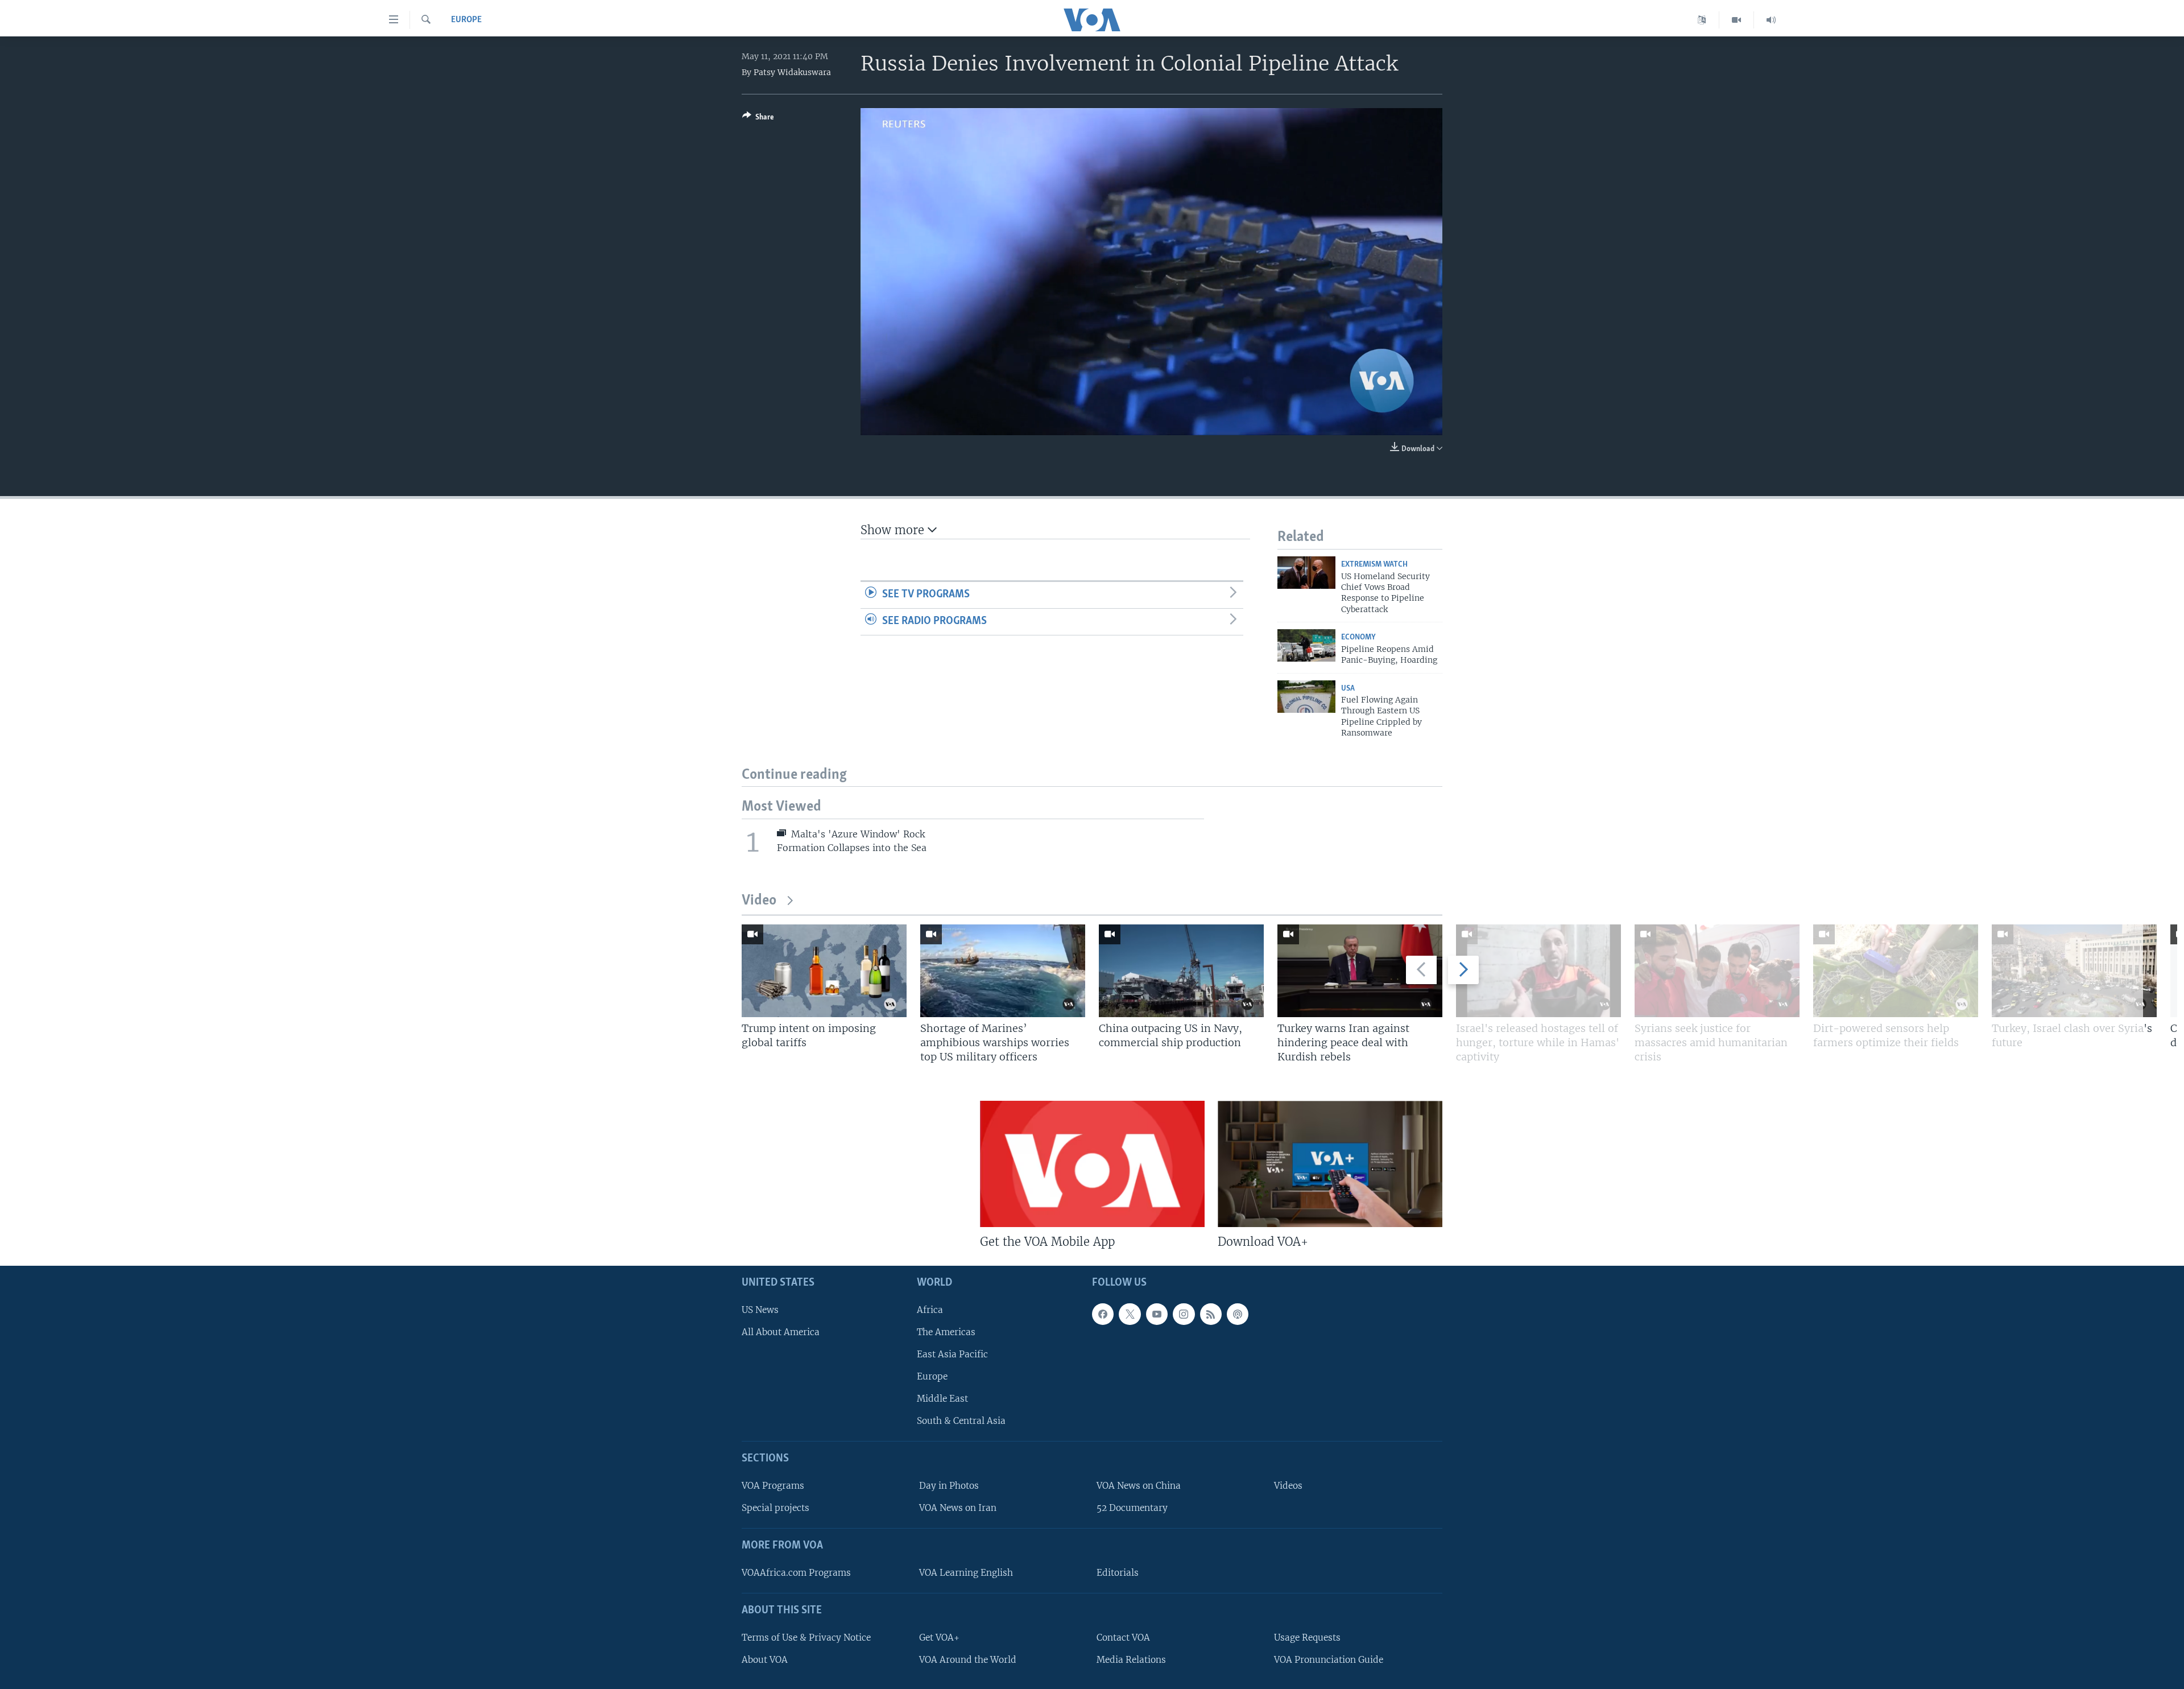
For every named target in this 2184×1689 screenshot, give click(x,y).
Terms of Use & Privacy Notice (806, 1638)
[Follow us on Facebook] (1103, 1314)
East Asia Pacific (952, 1354)
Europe (466, 20)
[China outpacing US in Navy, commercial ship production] (1181, 971)
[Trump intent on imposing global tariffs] (824, 971)
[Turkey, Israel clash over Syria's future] (2074, 971)
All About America (781, 1332)
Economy (1358, 637)
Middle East (942, 1399)
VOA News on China (1139, 1486)
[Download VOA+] (1330, 1164)
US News (760, 1310)
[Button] (758, 119)
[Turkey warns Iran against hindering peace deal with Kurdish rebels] (1360, 971)
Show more (894, 530)
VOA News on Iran (958, 1508)
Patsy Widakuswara (792, 72)
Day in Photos (949, 1486)
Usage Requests (1307, 1638)
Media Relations (1131, 1660)
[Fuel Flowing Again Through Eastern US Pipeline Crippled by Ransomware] (1306, 697)
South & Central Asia (961, 1421)
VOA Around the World (968, 1660)
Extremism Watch (1374, 565)
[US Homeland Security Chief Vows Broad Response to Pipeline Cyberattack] (1306, 573)
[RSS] (1211, 1314)
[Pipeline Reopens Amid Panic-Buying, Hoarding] (1306, 645)
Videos (1288, 1486)
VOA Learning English (966, 1573)
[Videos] (1737, 20)
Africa (930, 1310)
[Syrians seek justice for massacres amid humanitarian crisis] (1717, 971)
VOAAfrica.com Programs (796, 1573)
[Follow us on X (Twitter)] (1130, 1314)
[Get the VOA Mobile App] (1092, 1164)
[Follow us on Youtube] (1157, 1314)
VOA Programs (773, 1486)
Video (759, 901)
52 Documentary (1132, 1508)
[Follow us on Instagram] (1184, 1314)
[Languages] (1702, 20)
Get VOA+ (939, 1638)
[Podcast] (1238, 1314)
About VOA (765, 1660)
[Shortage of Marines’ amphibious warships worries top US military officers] (1003, 971)
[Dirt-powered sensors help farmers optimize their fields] (1896, 971)
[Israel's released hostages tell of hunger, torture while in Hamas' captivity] (1538, 971)
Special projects (775, 1508)
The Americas (946, 1332)
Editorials (1118, 1573)
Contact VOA (1123, 1638)
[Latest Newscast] (1771, 20)
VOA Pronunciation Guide (1329, 1660)
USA (1348, 689)
